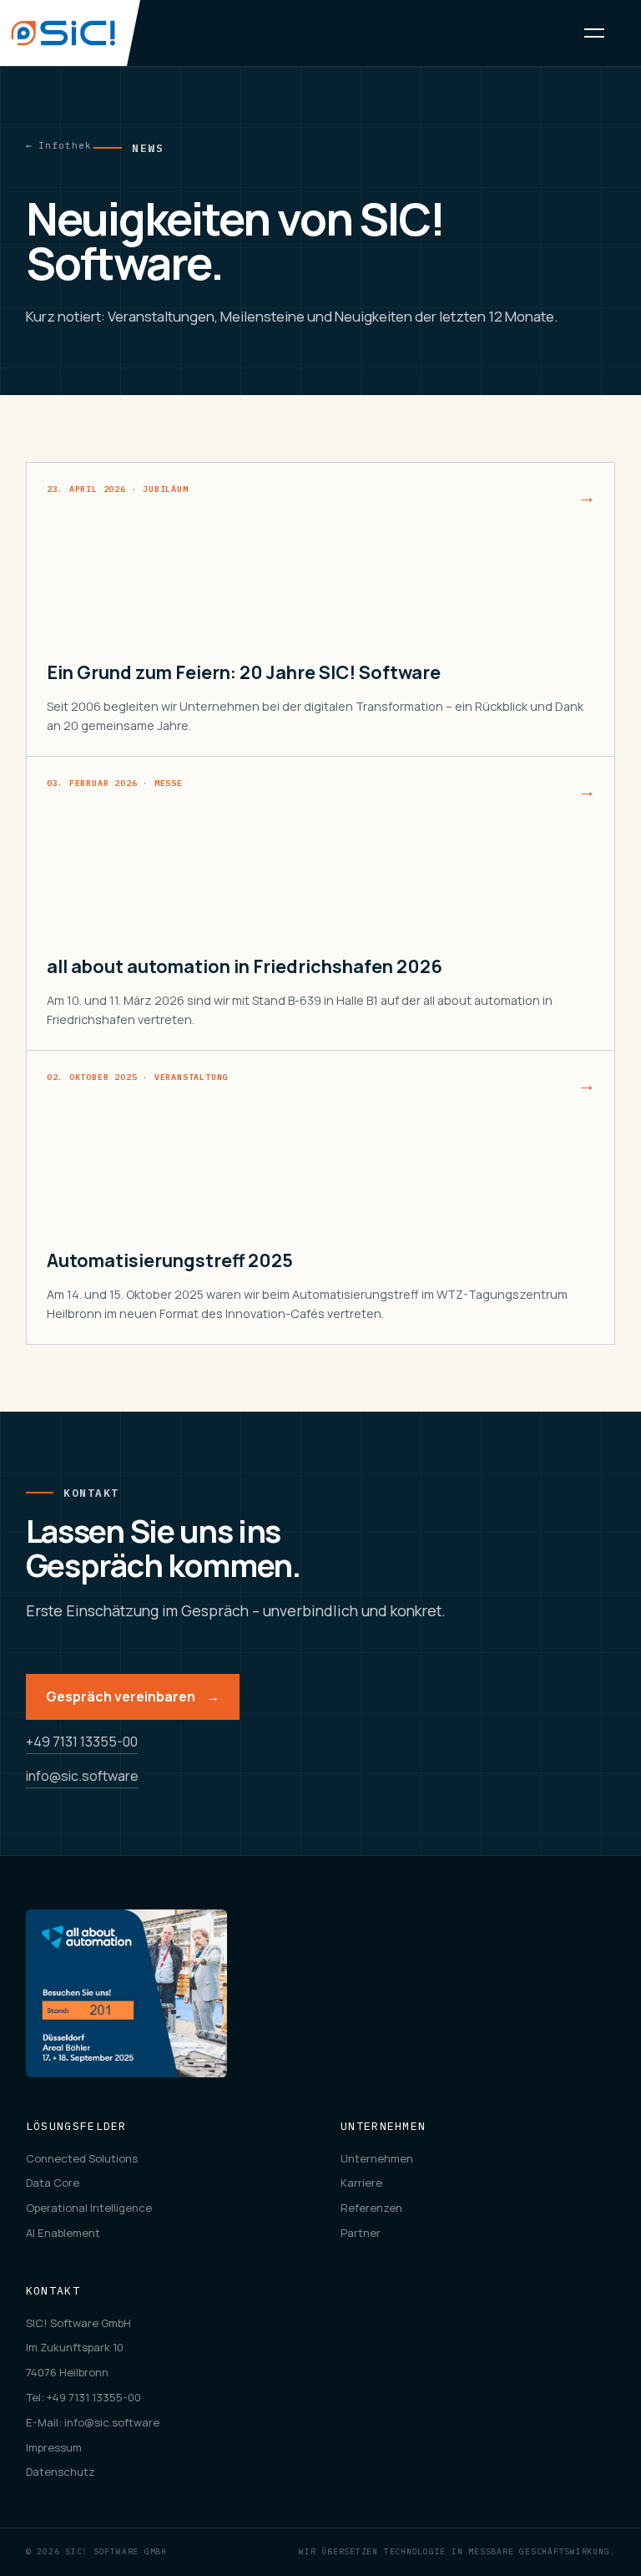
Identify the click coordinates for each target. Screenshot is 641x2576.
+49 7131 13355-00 (82, 1742)
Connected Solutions (82, 2158)
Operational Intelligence (89, 2208)
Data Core (53, 2183)
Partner (361, 2233)
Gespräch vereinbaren (133, 1696)
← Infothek (59, 145)
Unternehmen (377, 2158)
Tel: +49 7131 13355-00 (83, 2397)
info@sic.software (82, 1776)
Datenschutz (61, 2472)
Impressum (54, 2447)
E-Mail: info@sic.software (93, 2422)
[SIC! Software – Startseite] (70, 33)
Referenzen (371, 2208)
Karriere (361, 2183)
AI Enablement (63, 2233)
